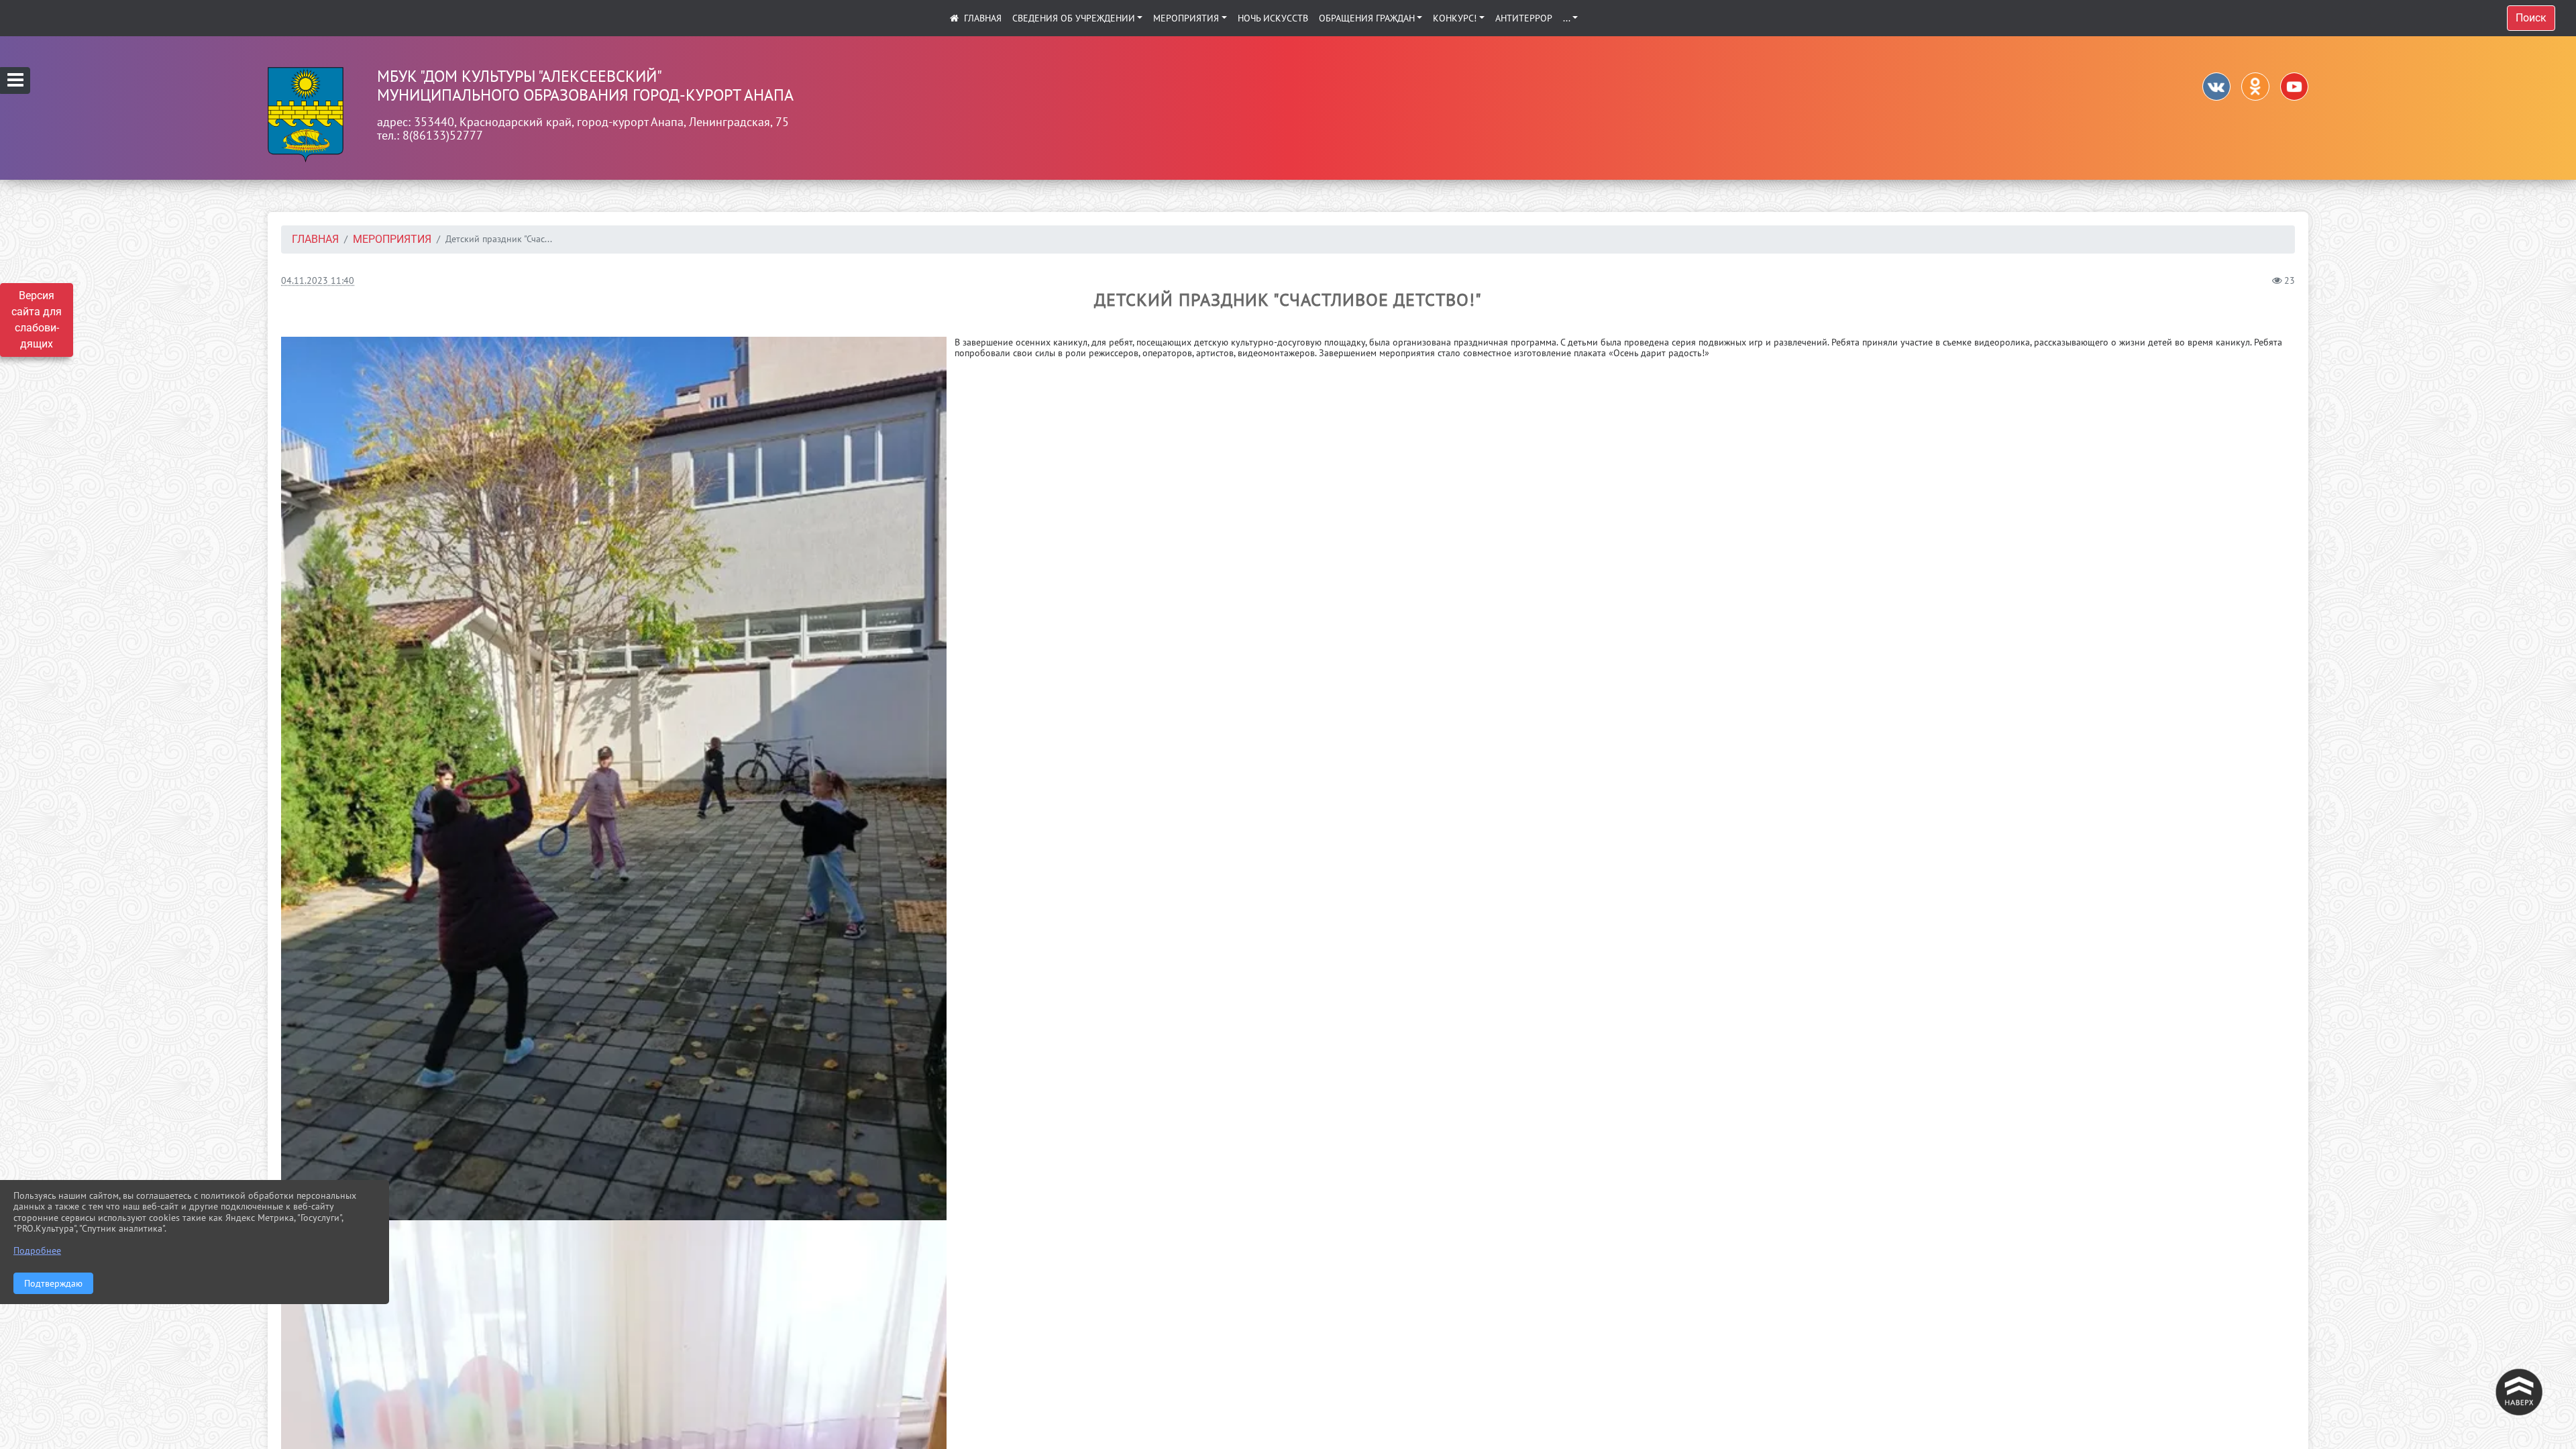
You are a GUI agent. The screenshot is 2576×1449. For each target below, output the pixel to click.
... (1567, 18)
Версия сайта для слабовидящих (37, 320)
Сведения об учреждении (1074, 18)
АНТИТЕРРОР (1524, 18)
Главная (315, 239)
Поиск (2531, 18)
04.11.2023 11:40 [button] (318, 280)
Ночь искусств (1273, 18)
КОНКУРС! (1455, 18)
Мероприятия (1186, 18)
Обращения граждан (1367, 18)
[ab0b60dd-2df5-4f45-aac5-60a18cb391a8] (614, 779)
